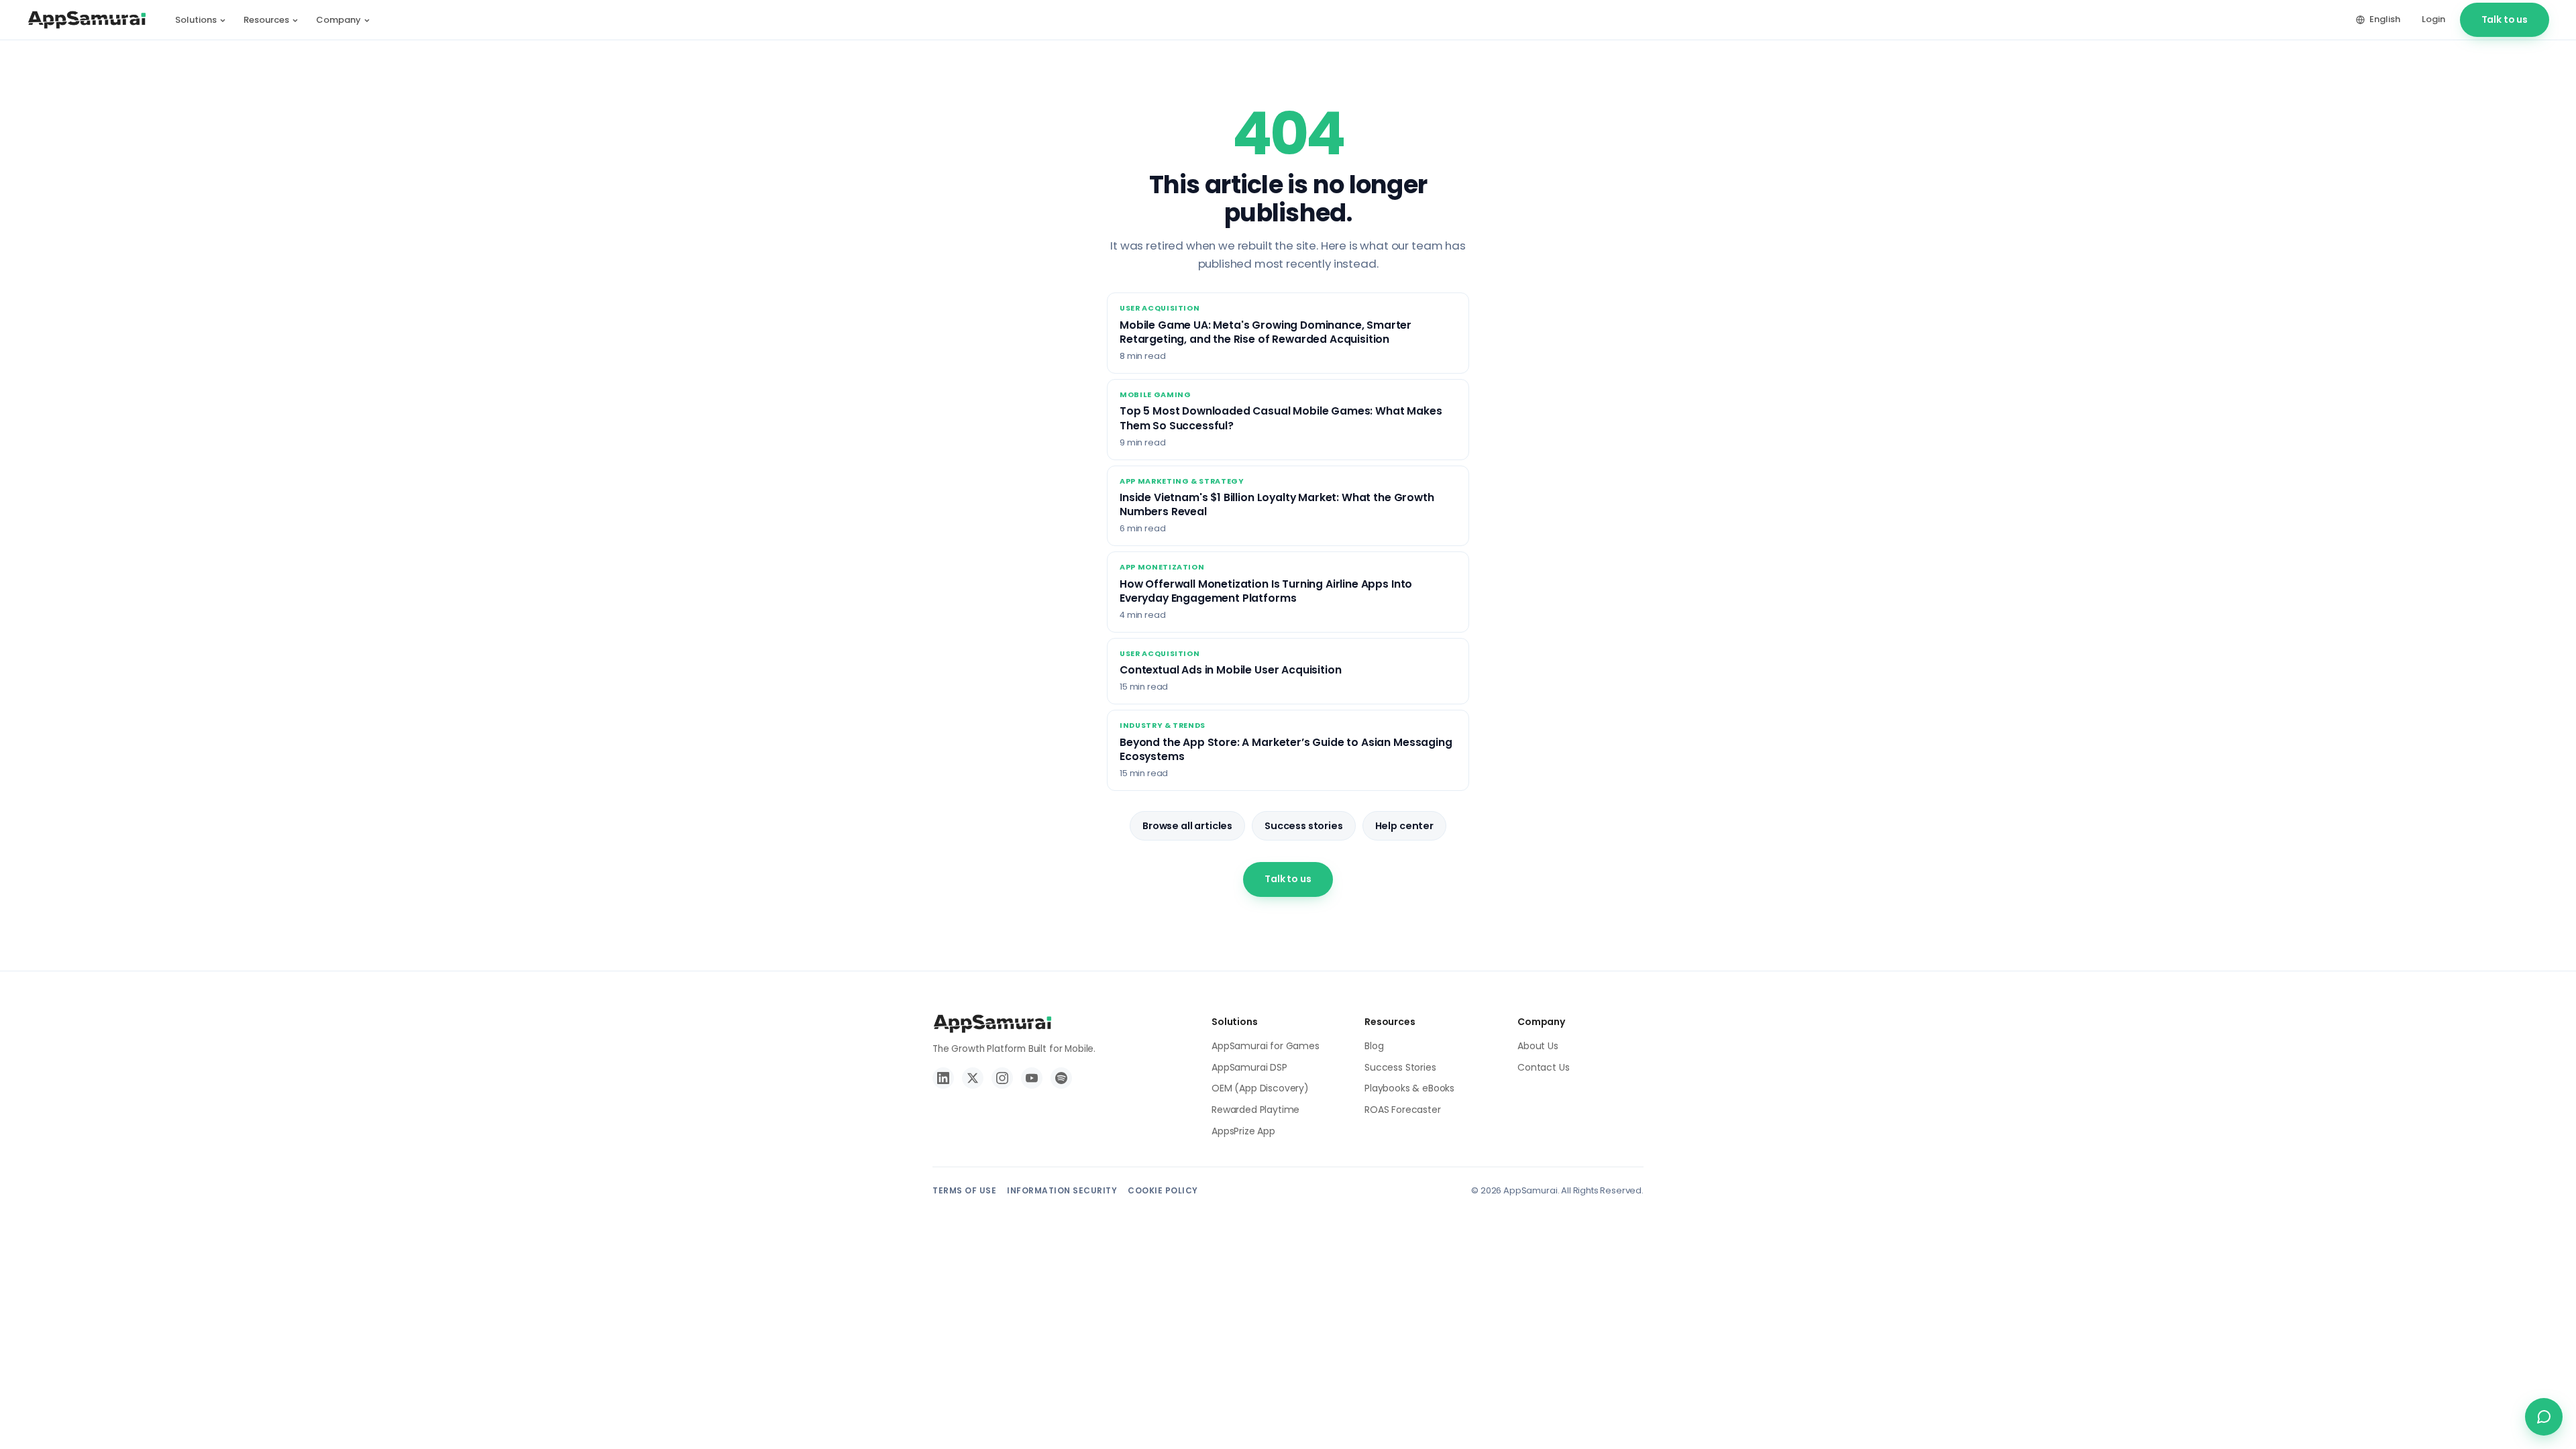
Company (338, 20)
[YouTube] (1032, 1078)
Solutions (196, 20)
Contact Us (1543, 1067)
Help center (1404, 826)
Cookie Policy (1163, 1190)
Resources (266, 20)
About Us (1538, 1046)
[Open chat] (2544, 1417)
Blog (1374, 1046)
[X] (973, 1078)
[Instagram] (1002, 1078)
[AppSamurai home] (87, 20)
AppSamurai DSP (1249, 1067)
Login (2433, 19)
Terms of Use (964, 1190)
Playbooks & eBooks (1409, 1088)
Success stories (1304, 826)
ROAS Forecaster (1403, 1110)
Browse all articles (1187, 826)
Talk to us (2505, 19)
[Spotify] (1061, 1078)
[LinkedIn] (943, 1078)
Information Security (1062, 1190)
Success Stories (1400, 1067)
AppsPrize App (1243, 1131)
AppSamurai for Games (1266, 1046)
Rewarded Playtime (1255, 1110)
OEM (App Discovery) (1260, 1088)
